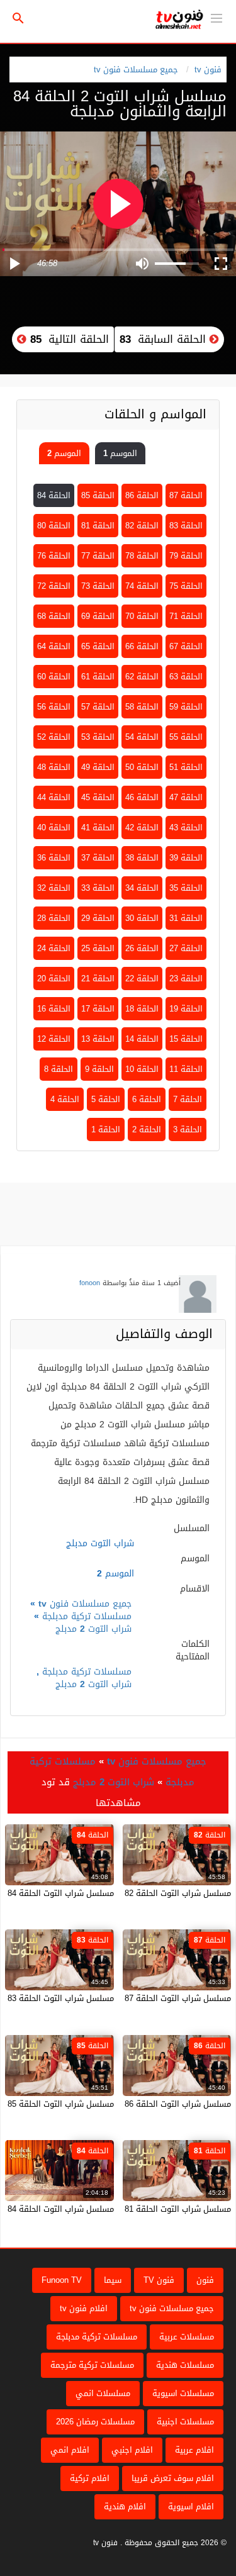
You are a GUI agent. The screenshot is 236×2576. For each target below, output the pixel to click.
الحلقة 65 (98, 646)
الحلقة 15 (186, 1039)
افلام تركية (90, 2478)
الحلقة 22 (142, 979)
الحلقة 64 (54, 646)
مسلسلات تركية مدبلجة (87, 1616)
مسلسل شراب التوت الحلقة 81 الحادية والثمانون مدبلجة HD (127, 2209)
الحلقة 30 (142, 918)
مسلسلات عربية (187, 2337)
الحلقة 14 (142, 1039)
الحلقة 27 (186, 948)
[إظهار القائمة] (216, 17)
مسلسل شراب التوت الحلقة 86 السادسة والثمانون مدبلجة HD (123, 2104)
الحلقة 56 (54, 707)
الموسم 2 (64, 453)
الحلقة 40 (54, 828)
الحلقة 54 (142, 737)
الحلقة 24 (54, 948)
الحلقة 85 (98, 495)
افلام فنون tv (84, 2308)
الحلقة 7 (188, 1099)
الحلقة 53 (98, 737)
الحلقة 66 (142, 646)
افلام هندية (125, 2506)
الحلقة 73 (98, 586)
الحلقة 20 (54, 979)
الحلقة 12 (54, 1039)
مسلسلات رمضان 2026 (95, 2422)
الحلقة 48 (54, 767)
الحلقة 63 (186, 677)
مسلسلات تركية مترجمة (92, 2365)
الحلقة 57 (98, 707)
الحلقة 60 (54, 677)
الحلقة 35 (186, 888)
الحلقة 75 (186, 586)
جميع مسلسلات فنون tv (136, 70)
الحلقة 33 (98, 888)
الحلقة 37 (98, 858)
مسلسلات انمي (103, 2393)
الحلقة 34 (142, 888)
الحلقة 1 (106, 1129)
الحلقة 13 (98, 1039)
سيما (113, 2280)
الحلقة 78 (142, 556)
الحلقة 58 (142, 707)
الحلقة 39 (186, 858)
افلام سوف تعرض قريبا (173, 2478)
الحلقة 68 (54, 616)
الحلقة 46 (142, 797)
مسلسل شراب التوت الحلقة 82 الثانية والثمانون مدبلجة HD (128, 1893)
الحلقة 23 (186, 979)
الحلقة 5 (106, 1099)
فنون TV (159, 2280)
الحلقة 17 (98, 1009)
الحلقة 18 (142, 1009)
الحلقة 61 (98, 677)
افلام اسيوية (191, 2506)
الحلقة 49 (98, 767)
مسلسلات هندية (185, 2365)
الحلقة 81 (98, 526)
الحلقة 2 (147, 1129)
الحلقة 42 (142, 828)
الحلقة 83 (186, 526)
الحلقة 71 (186, 616)
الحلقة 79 (186, 556)
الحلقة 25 (98, 948)
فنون (205, 2280)
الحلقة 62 (142, 677)
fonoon (90, 1283)
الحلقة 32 (54, 888)
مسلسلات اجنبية (185, 2422)
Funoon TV (62, 2280)
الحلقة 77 (98, 556)
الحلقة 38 (142, 858)
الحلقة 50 (142, 767)
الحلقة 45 (98, 797)
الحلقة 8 (59, 1069)
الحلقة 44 (54, 797)
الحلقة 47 (186, 797)
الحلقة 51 (186, 767)
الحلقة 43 (186, 828)
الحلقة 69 (98, 616)
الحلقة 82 (142, 526)
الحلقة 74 (142, 586)
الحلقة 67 (186, 646)
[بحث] (18, 19)
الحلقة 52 (54, 737)
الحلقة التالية (68, 339)
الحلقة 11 (186, 1069)
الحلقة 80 (54, 526)
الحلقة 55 (186, 737)
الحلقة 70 (142, 616)
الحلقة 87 (186, 495)
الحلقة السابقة (165, 339)
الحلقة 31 (186, 918)
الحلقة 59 (186, 707)
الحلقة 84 (54, 495)
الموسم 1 (120, 453)
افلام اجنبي (132, 2450)
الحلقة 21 (98, 979)
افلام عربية (194, 2450)
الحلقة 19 (186, 1009)
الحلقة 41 (98, 828)
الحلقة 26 (142, 948)
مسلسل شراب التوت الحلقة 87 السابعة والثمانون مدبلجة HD (125, 1998)
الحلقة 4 (65, 1099)
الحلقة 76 (54, 556)
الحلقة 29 (98, 918)
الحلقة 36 (54, 858)
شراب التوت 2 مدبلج (93, 1629)
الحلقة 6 (147, 1099)
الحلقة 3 (188, 1129)
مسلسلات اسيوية (183, 2393)
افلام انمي (70, 2450)
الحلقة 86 (142, 495)
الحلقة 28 (54, 918)
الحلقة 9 (99, 1069)
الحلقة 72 (54, 586)
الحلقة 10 (142, 1069)
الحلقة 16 (54, 1009)
